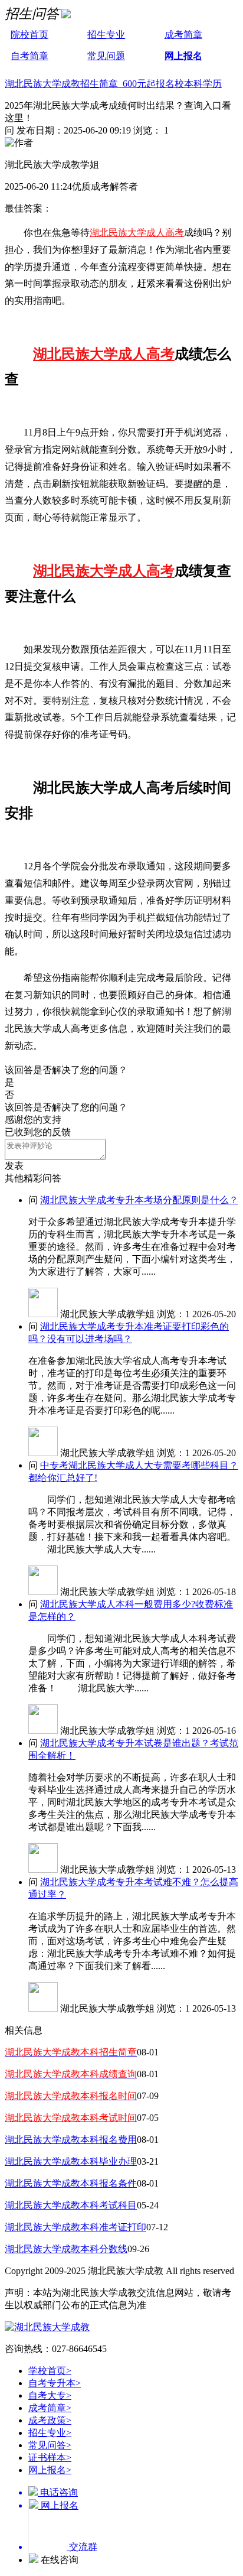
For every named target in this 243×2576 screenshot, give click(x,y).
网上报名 (183, 56)
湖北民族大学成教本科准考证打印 (75, 2227)
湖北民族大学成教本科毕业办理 (71, 2161)
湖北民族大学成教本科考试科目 (71, 2205)
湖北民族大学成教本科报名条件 (71, 2183)
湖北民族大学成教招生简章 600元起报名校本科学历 (113, 84)
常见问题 (106, 56)
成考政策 (50, 2420)
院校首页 (29, 35)
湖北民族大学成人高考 (137, 233)
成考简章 (183, 35)
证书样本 (50, 2458)
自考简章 (29, 56)
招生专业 (106, 35)
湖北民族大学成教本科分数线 (66, 2249)
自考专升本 (55, 2383)
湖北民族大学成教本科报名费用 (71, 2140)
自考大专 (50, 2395)
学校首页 (50, 2371)
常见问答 (50, 2445)
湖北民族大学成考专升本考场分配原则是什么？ (139, 1200)
